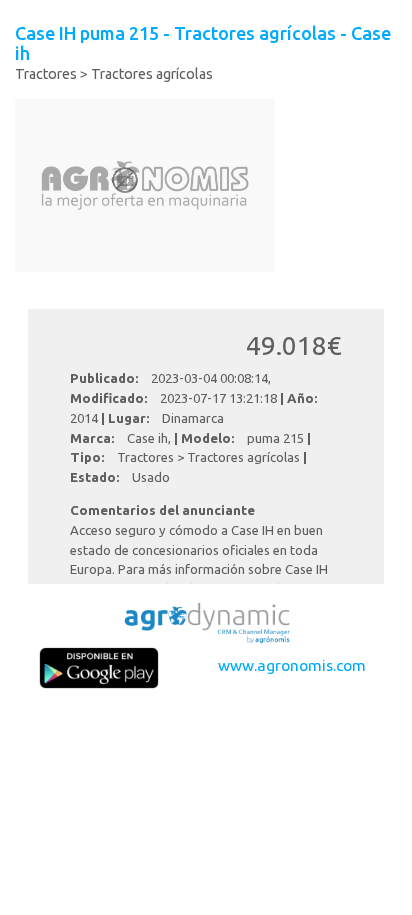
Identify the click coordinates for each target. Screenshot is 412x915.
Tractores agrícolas (152, 74)
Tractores (46, 74)
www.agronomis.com (292, 665)
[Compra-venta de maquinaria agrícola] (206, 620)
